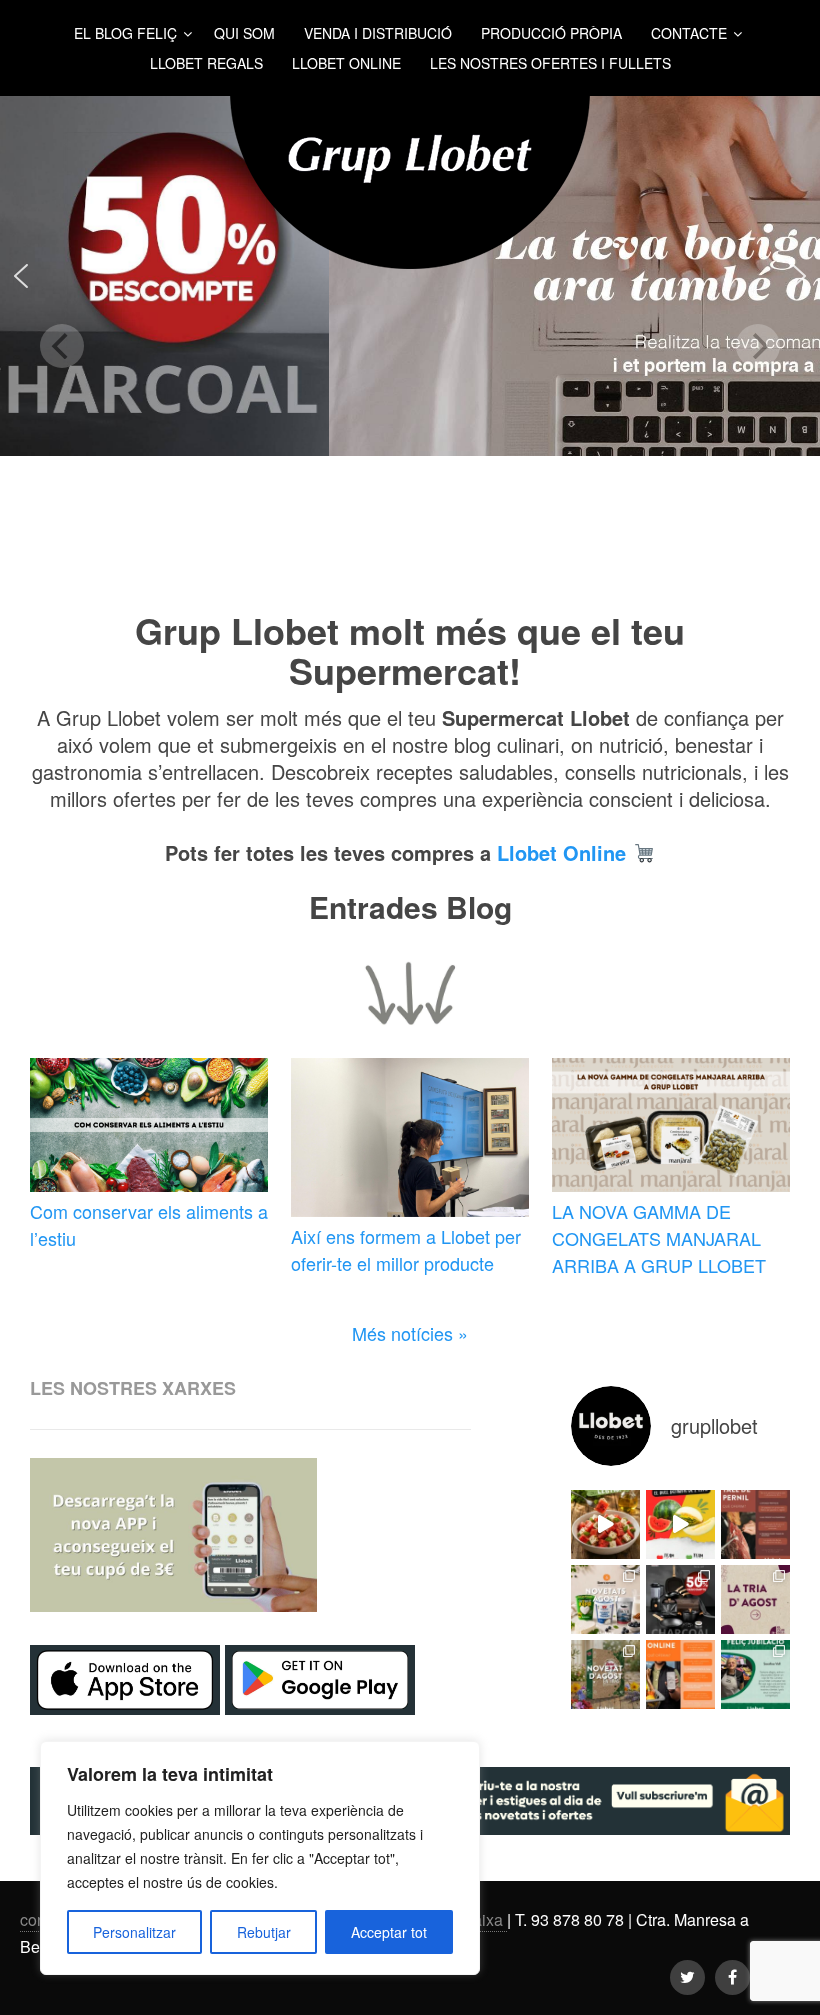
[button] (21, 276)
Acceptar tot (389, 1932)
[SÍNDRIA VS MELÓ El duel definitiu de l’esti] (680, 1524)
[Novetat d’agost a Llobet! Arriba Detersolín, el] (605, 1674)
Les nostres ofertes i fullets (550, 63)
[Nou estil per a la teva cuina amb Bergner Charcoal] (680, 1599)
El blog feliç (125, 33)
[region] (260, 1858)
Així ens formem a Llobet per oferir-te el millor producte (406, 1249)
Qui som (244, 33)
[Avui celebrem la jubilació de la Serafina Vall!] (755, 1674)
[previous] (62, 346)
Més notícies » (410, 1333)
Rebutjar (264, 1932)
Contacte (689, 33)
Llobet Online (346, 63)
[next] (758, 346)
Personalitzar (134, 1932)
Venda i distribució (378, 33)
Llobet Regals (206, 63)
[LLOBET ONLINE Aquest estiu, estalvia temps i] (680, 1674)
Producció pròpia (551, 33)
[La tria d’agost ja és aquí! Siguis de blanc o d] (755, 1599)
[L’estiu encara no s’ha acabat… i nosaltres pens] (605, 1524)
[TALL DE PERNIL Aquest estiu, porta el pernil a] (755, 1524)
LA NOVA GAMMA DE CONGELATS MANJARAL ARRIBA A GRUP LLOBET (659, 1238)
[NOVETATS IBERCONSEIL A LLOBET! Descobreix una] (605, 1599)
